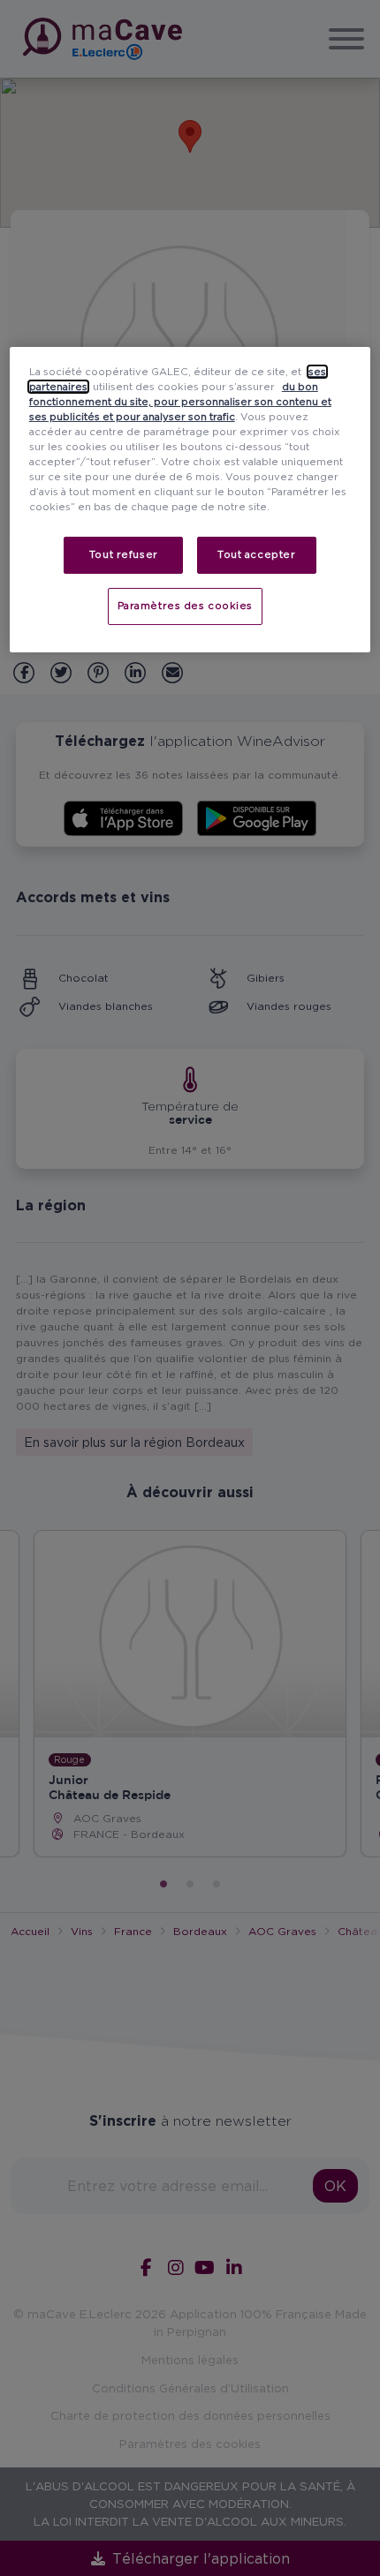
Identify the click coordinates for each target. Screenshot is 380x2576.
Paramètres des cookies (186, 606)
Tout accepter (256, 554)
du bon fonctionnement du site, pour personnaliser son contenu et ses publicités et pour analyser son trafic (180, 402)
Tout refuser (124, 554)
